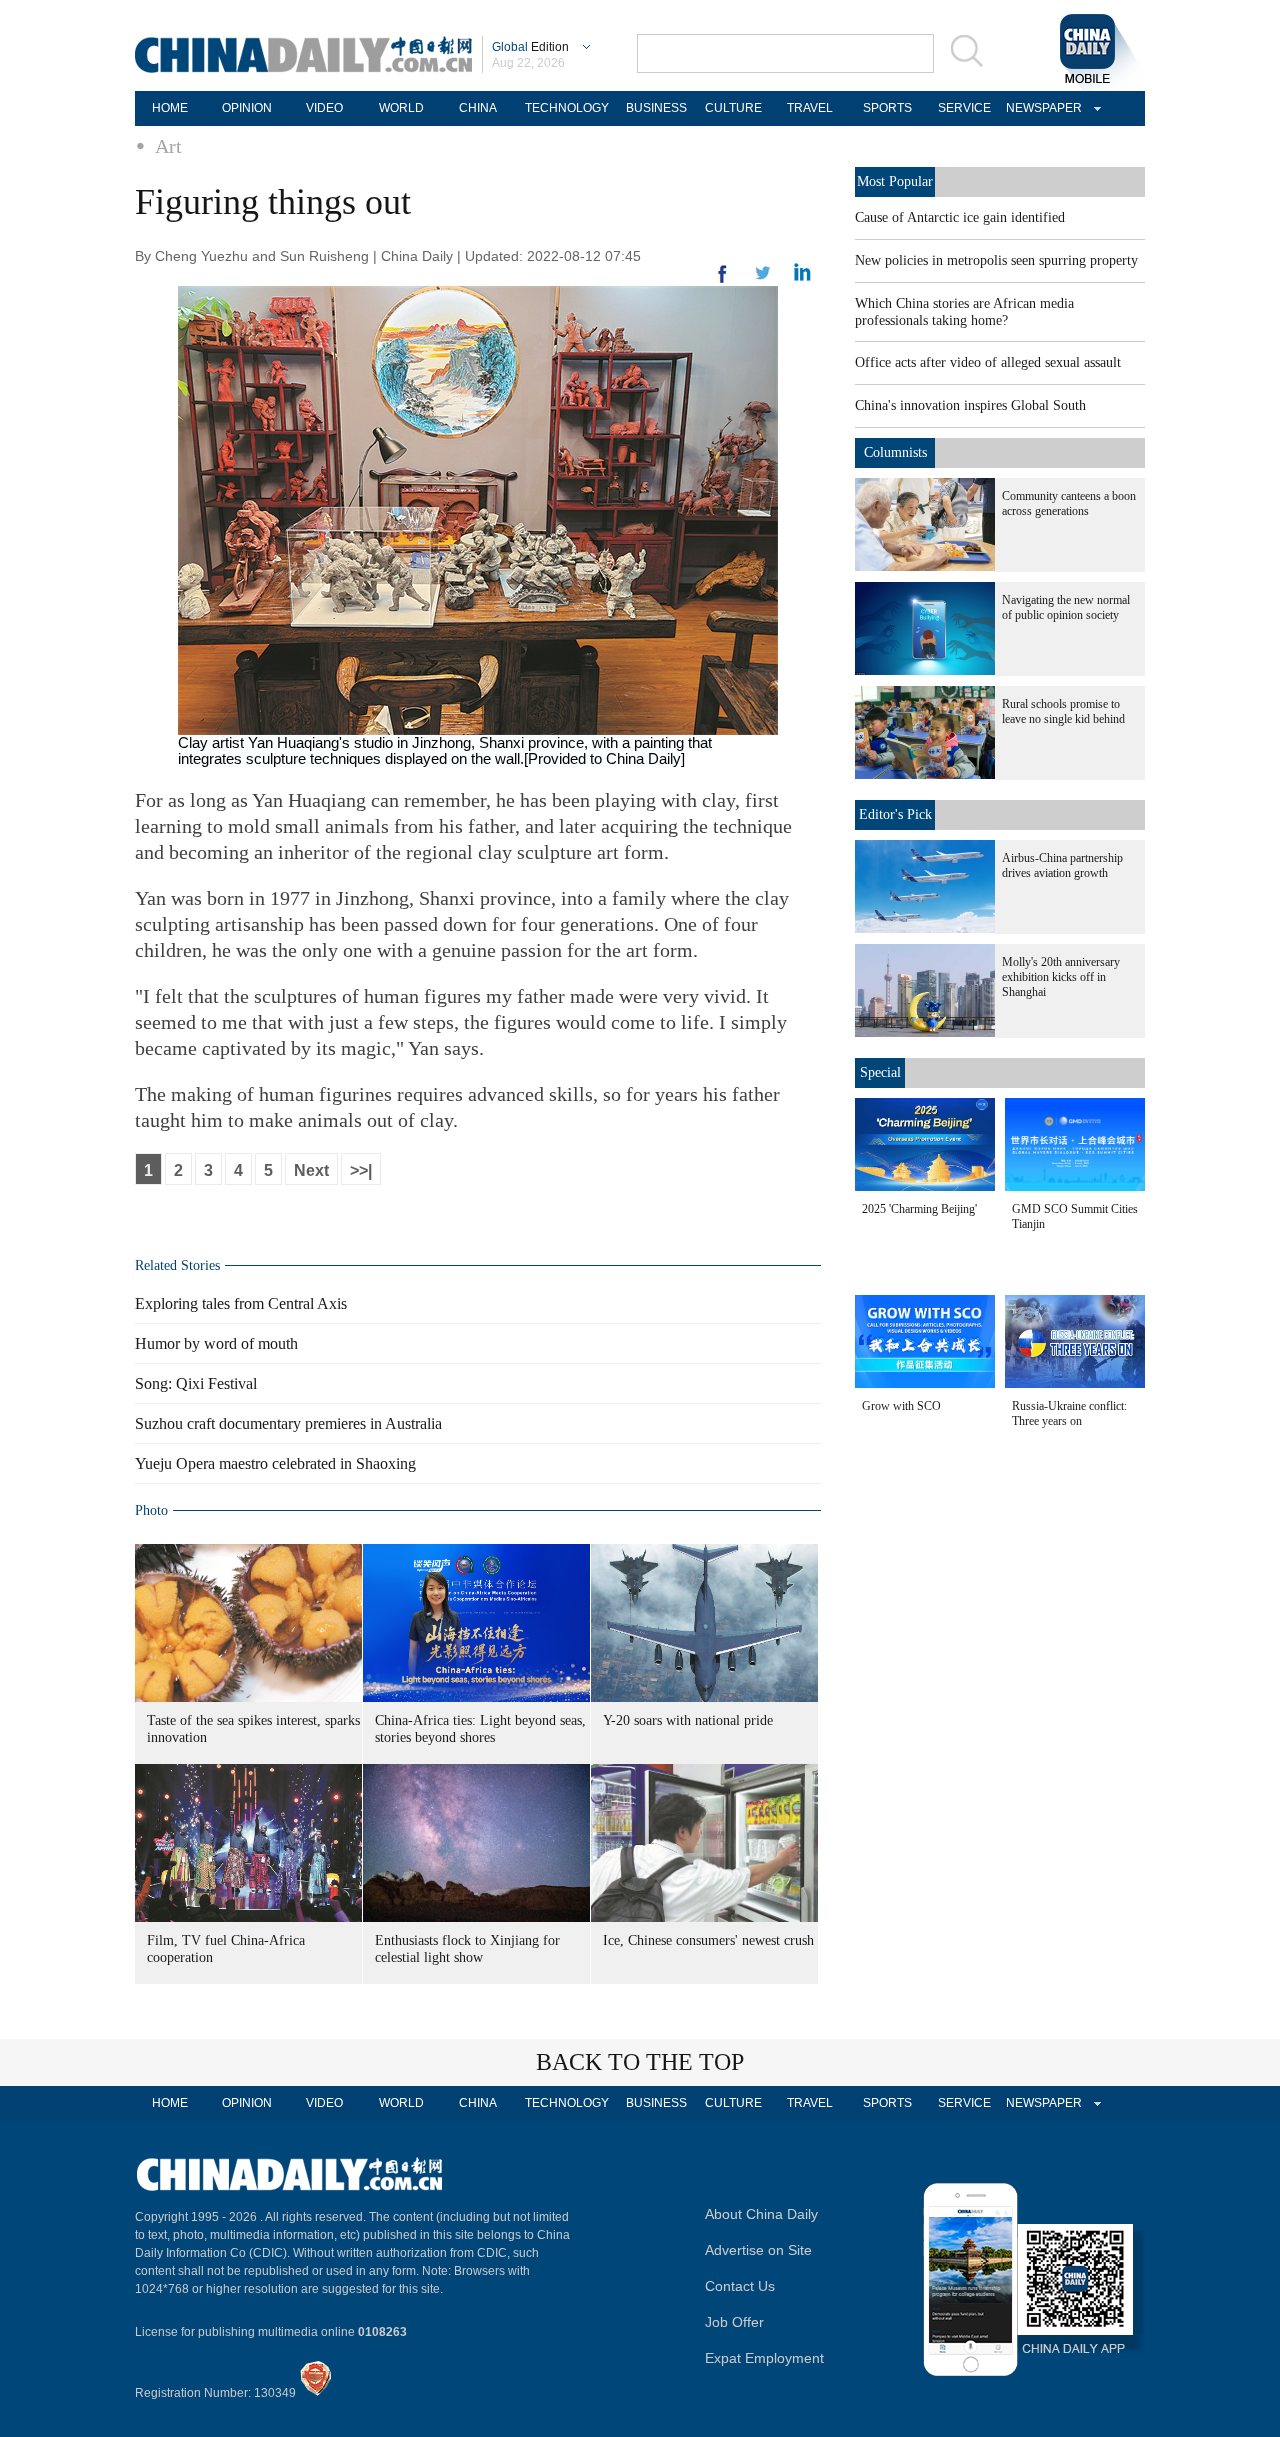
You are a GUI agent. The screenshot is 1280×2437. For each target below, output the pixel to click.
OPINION (247, 108)
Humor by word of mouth (216, 1343)
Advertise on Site (758, 2250)
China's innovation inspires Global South (970, 405)
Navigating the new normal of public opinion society (1066, 607)
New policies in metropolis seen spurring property (996, 260)
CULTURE (733, 108)
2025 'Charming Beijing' (919, 1209)
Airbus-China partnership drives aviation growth (1062, 865)
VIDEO (324, 108)
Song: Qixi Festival (196, 1383)
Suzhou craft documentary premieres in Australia (288, 1423)
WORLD (401, 108)
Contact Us (740, 2286)
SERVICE (964, 108)
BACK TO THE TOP (640, 2062)
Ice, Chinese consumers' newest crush (708, 1940)
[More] (723, 282)
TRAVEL (810, 108)
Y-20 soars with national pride (688, 1720)
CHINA (478, 108)
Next (311, 1170)
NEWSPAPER (1041, 108)
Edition (530, 47)
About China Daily (761, 2214)
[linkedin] (763, 279)
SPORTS (887, 108)
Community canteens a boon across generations (1069, 503)
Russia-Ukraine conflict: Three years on (1069, 1413)
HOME (170, 108)
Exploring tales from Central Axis (241, 1303)
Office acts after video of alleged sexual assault (988, 362)
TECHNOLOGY (567, 108)
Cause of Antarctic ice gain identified (960, 217)
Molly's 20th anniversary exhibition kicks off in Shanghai (1061, 977)
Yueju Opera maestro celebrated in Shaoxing (275, 1463)
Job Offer (734, 2322)
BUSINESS (656, 108)
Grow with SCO (901, 1406)
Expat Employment (764, 2358)
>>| (361, 1170)
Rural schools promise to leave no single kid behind (1063, 711)
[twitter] (802, 277)
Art (168, 146)
